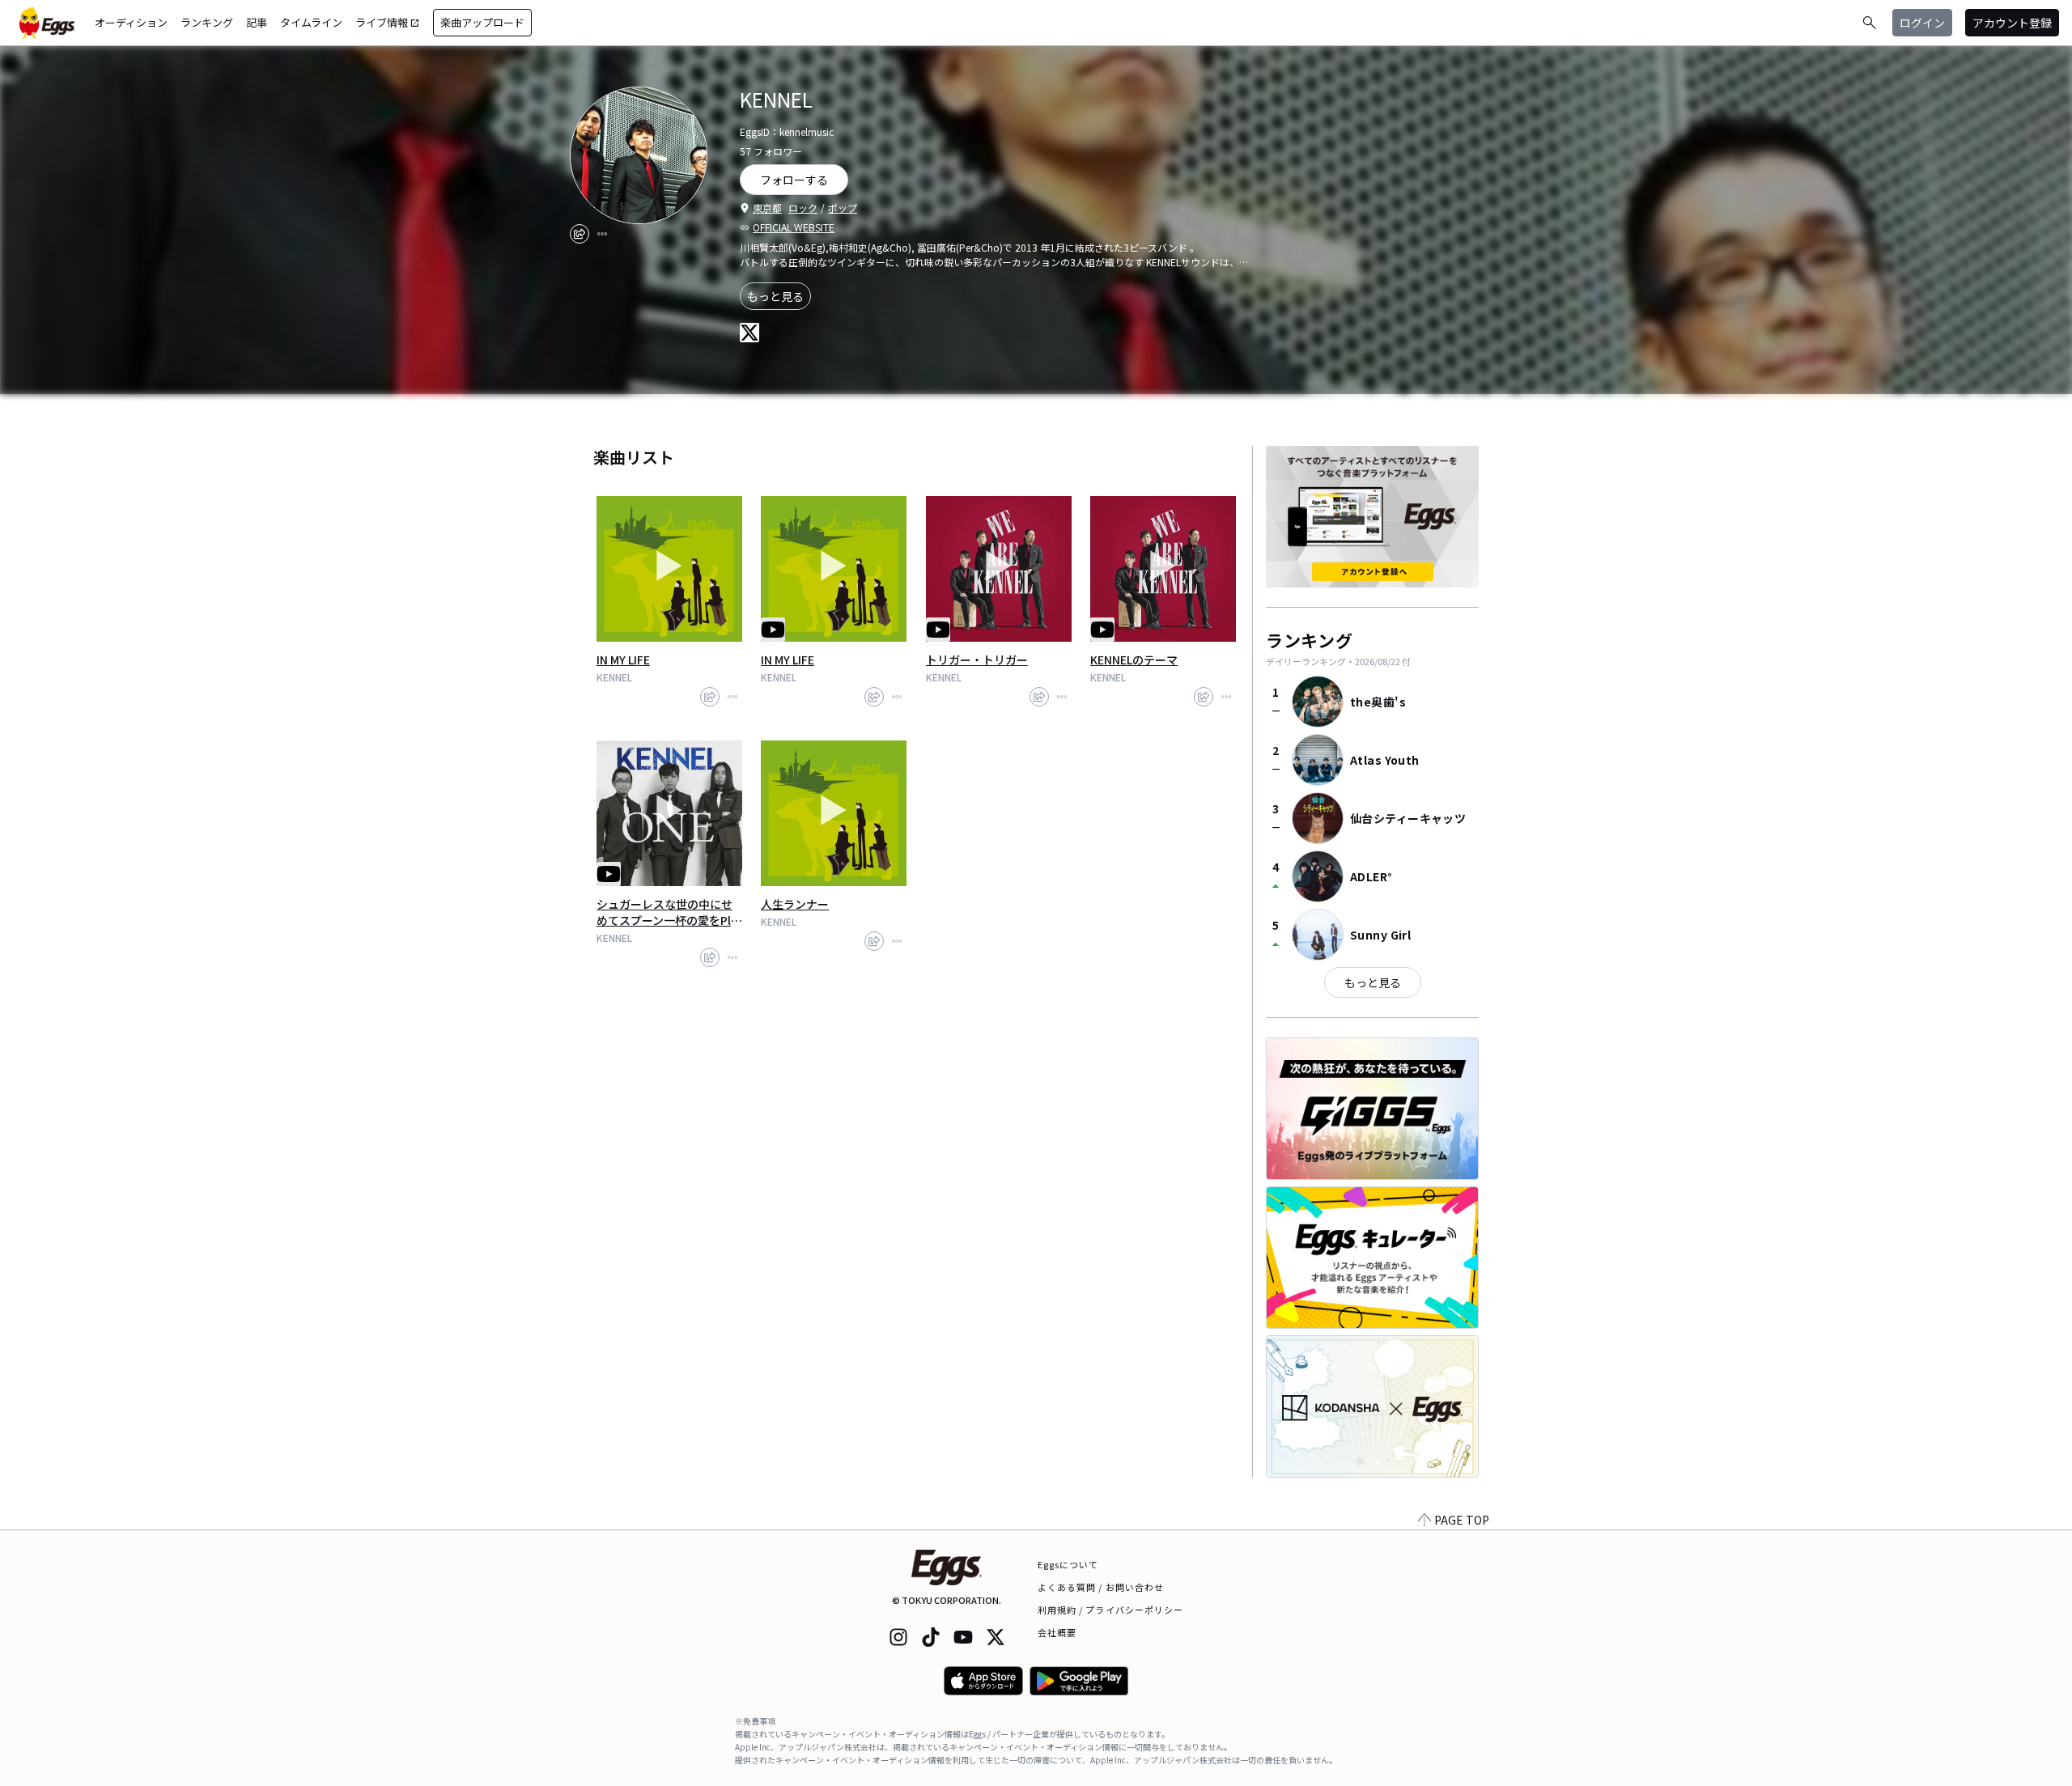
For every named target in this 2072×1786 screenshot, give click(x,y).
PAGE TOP (1462, 1520)
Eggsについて (1068, 1564)
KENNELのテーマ (1134, 660)
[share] (580, 234)
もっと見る (775, 296)
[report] (602, 234)
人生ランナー (795, 904)
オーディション (131, 22)
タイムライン (311, 22)
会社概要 (1057, 1632)
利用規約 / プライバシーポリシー (1111, 1610)
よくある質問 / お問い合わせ (1101, 1587)
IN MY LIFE (623, 660)
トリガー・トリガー (977, 660)
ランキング (207, 22)
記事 (257, 22)
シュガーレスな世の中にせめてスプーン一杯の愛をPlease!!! (667, 912)
